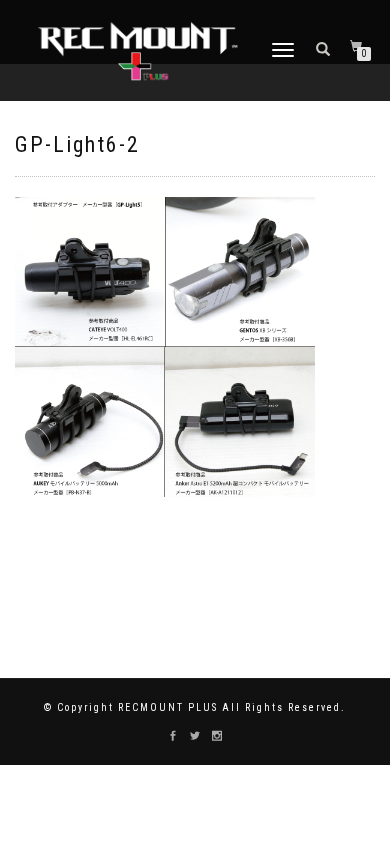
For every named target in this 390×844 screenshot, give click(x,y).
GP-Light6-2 (77, 144)
